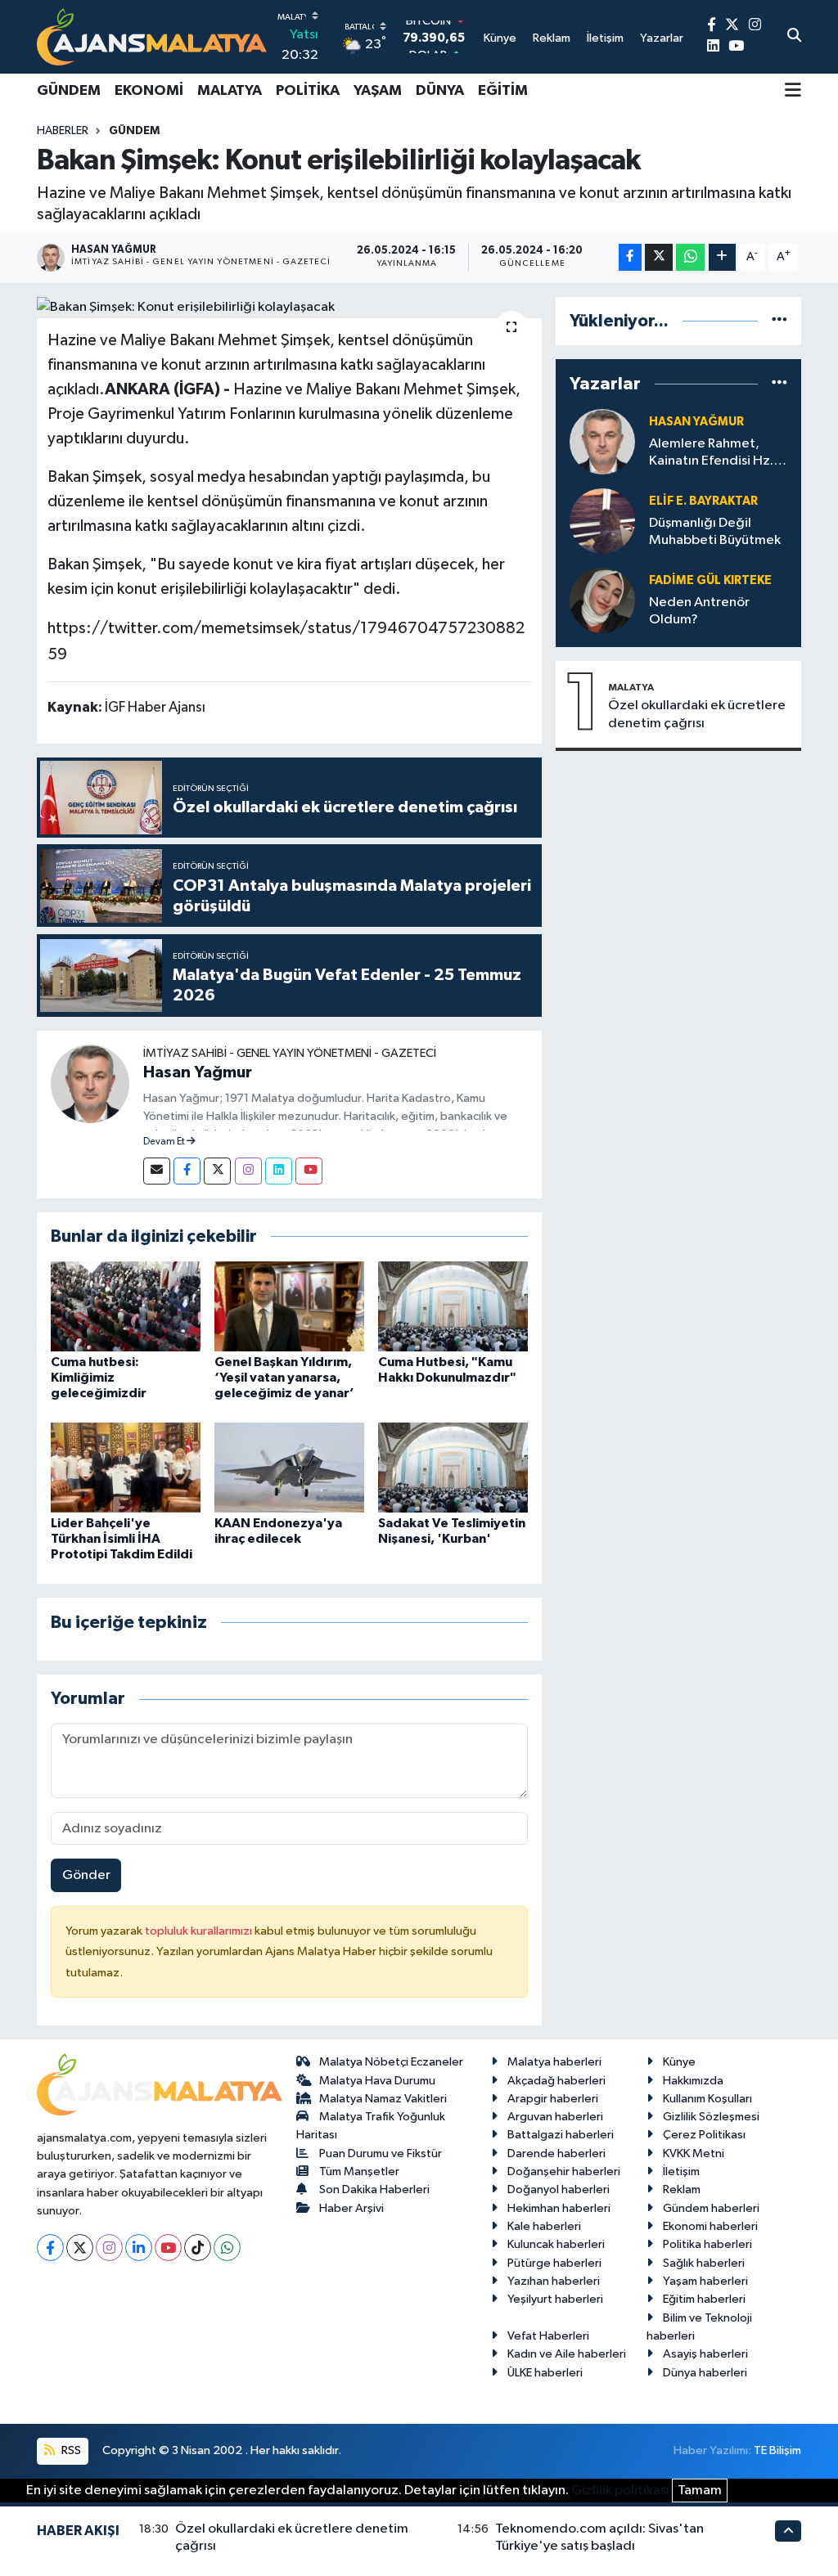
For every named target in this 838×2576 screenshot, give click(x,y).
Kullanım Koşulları (707, 2099)
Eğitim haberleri (704, 2299)
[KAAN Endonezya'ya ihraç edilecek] (289, 1467)
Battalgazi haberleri (561, 2135)
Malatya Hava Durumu (377, 2081)
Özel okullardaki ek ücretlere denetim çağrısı (697, 714)
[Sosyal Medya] (157, 1171)
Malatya (230, 91)
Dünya (440, 91)
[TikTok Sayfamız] (198, 2248)
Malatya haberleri (554, 2062)
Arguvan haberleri (555, 2117)
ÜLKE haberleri (545, 2373)
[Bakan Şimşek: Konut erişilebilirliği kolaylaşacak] (289, 308)
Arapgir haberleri (553, 2099)
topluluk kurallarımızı (200, 1931)
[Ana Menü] (793, 92)
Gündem (69, 91)
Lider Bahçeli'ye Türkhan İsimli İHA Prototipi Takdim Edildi (122, 1539)
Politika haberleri (707, 2244)
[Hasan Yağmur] (90, 1083)
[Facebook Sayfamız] (712, 26)
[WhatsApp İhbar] (227, 2248)
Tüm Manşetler (359, 2171)
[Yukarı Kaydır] (788, 2531)
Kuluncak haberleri (556, 2244)
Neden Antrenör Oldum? (699, 611)
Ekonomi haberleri (710, 2226)
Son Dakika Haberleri (374, 2189)
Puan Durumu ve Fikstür (381, 2153)
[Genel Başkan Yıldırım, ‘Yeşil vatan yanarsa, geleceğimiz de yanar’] (289, 1306)
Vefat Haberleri (548, 2336)
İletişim (681, 2171)
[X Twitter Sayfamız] (732, 26)
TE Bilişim (777, 2450)
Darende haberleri (556, 2153)
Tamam (700, 2491)
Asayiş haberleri (705, 2354)
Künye (679, 2062)
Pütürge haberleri (554, 2263)
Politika (308, 91)
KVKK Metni (694, 2153)
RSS (70, 2450)
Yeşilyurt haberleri (555, 2299)
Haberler (63, 131)
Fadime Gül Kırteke (710, 580)
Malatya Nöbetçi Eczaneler (391, 2062)
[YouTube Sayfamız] (736, 47)
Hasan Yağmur (198, 1072)
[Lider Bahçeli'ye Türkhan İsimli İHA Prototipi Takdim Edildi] (126, 1467)
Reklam (682, 2189)
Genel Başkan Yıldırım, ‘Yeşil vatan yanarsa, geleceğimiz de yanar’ (284, 1378)
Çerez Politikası (704, 2135)
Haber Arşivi (351, 2208)
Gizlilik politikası (620, 2491)
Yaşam (378, 91)
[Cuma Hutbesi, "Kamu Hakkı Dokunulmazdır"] (453, 1306)
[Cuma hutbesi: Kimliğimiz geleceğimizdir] (126, 1306)
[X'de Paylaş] (659, 257)
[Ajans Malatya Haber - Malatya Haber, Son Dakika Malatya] (152, 36)
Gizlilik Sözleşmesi (711, 2117)
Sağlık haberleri (704, 2263)
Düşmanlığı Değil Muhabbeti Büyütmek (715, 532)
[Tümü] (779, 321)
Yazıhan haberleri (554, 2281)
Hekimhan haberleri (559, 2208)
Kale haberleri (544, 2226)
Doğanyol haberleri (559, 2189)
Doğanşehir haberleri (564, 2171)
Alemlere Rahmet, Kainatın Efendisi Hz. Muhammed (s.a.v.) (711, 454)
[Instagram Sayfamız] (755, 26)
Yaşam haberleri (705, 2281)
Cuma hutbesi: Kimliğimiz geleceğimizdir (99, 1378)
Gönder (86, 1875)
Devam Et (165, 1142)
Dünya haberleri (705, 2373)
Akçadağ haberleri (556, 2081)
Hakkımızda (693, 2081)
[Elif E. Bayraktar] (602, 521)
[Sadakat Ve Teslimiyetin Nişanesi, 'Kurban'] (453, 1467)
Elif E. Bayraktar (703, 501)
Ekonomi (149, 91)
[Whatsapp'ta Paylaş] (690, 257)
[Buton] (722, 257)
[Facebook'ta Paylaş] (630, 257)
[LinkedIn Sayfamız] (713, 47)
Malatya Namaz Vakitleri (383, 2099)
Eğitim (503, 91)
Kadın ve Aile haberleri (567, 2354)
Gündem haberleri (711, 2208)
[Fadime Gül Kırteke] (602, 600)
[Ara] (794, 37)
